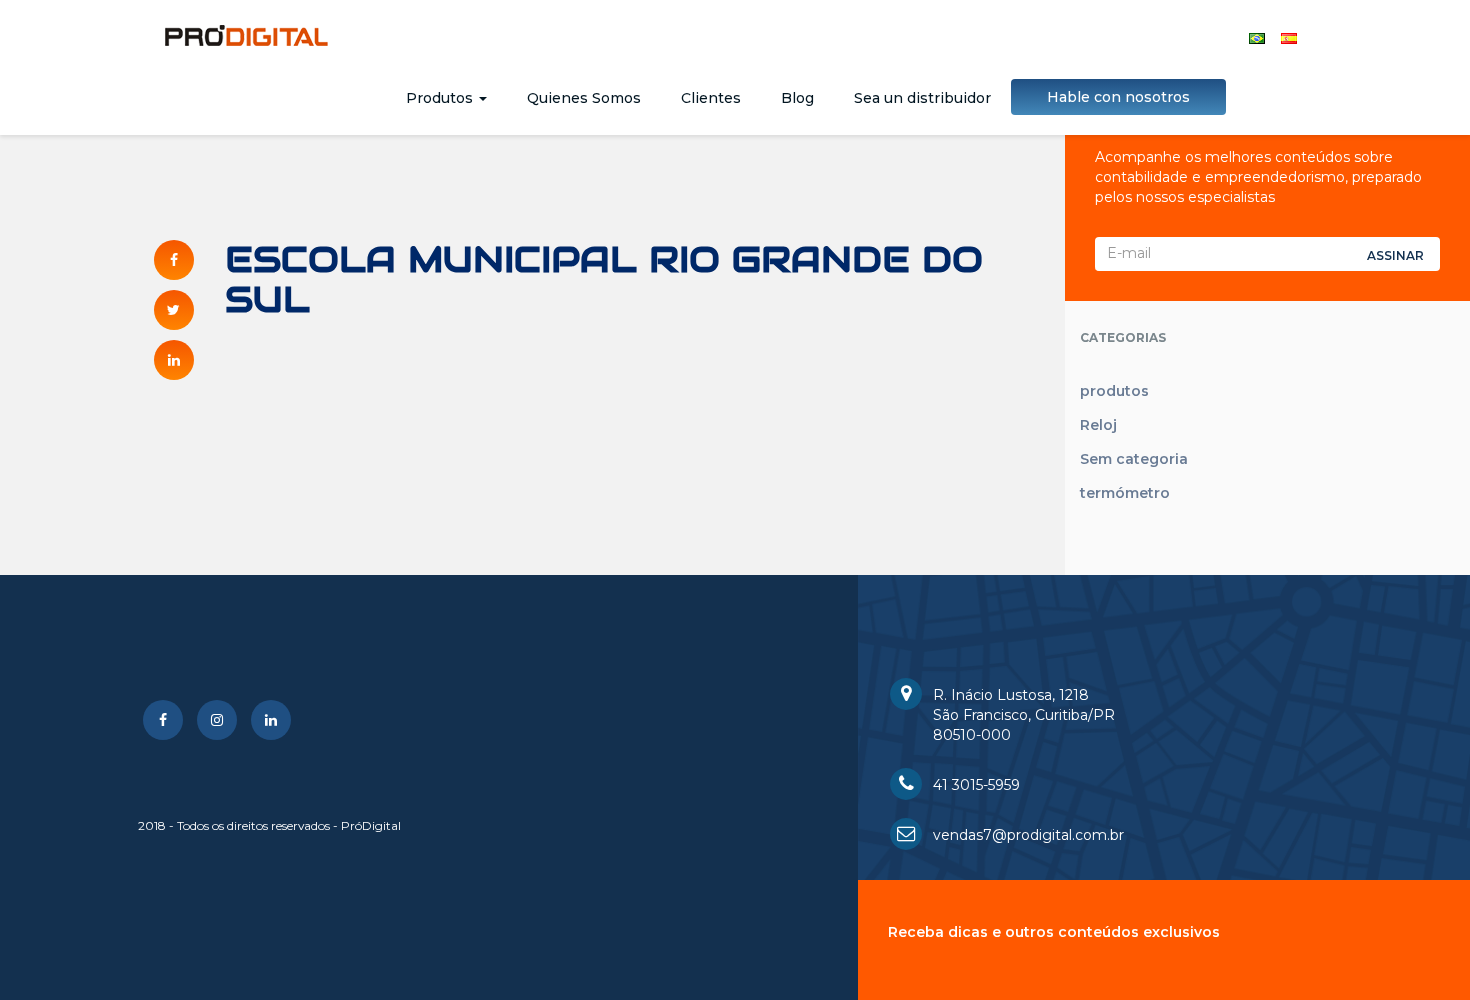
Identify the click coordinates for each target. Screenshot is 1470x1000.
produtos (1114, 391)
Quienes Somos (584, 98)
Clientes (711, 98)
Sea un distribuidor (922, 98)
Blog (797, 98)
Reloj (1098, 425)
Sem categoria (1134, 459)
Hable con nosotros (1118, 97)
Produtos (441, 98)
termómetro (1125, 493)
